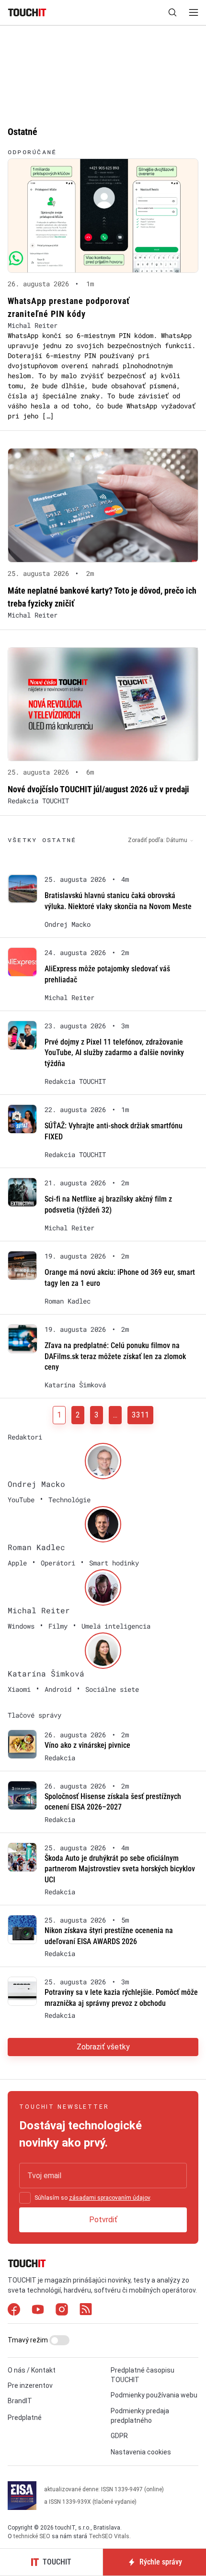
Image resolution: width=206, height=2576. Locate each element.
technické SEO (32, 2536)
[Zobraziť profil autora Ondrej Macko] (103, 1461)
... (115, 1415)
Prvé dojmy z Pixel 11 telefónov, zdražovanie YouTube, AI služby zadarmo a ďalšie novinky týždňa (114, 1053)
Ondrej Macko (68, 924)
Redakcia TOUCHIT (38, 801)
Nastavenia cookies (141, 2452)
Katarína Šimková (75, 1385)
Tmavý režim (29, 2340)
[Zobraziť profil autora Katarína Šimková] (103, 1651)
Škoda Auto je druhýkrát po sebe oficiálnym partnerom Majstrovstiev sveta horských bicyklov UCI (120, 1869)
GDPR (119, 2436)
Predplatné (25, 2418)
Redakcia (60, 1758)
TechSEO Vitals (109, 2536)
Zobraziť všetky (103, 2047)
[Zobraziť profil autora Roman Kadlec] (103, 1524)
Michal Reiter (33, 325)
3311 (140, 1415)
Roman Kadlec (68, 1301)
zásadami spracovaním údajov (109, 2198)
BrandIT (20, 2401)
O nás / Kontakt (32, 2370)
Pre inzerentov (30, 2385)
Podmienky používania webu (154, 2395)
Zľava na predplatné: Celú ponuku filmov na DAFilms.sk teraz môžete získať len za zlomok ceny (115, 1356)
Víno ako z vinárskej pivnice (87, 1745)
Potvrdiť (103, 2220)
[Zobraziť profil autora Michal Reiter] (103, 1587)
